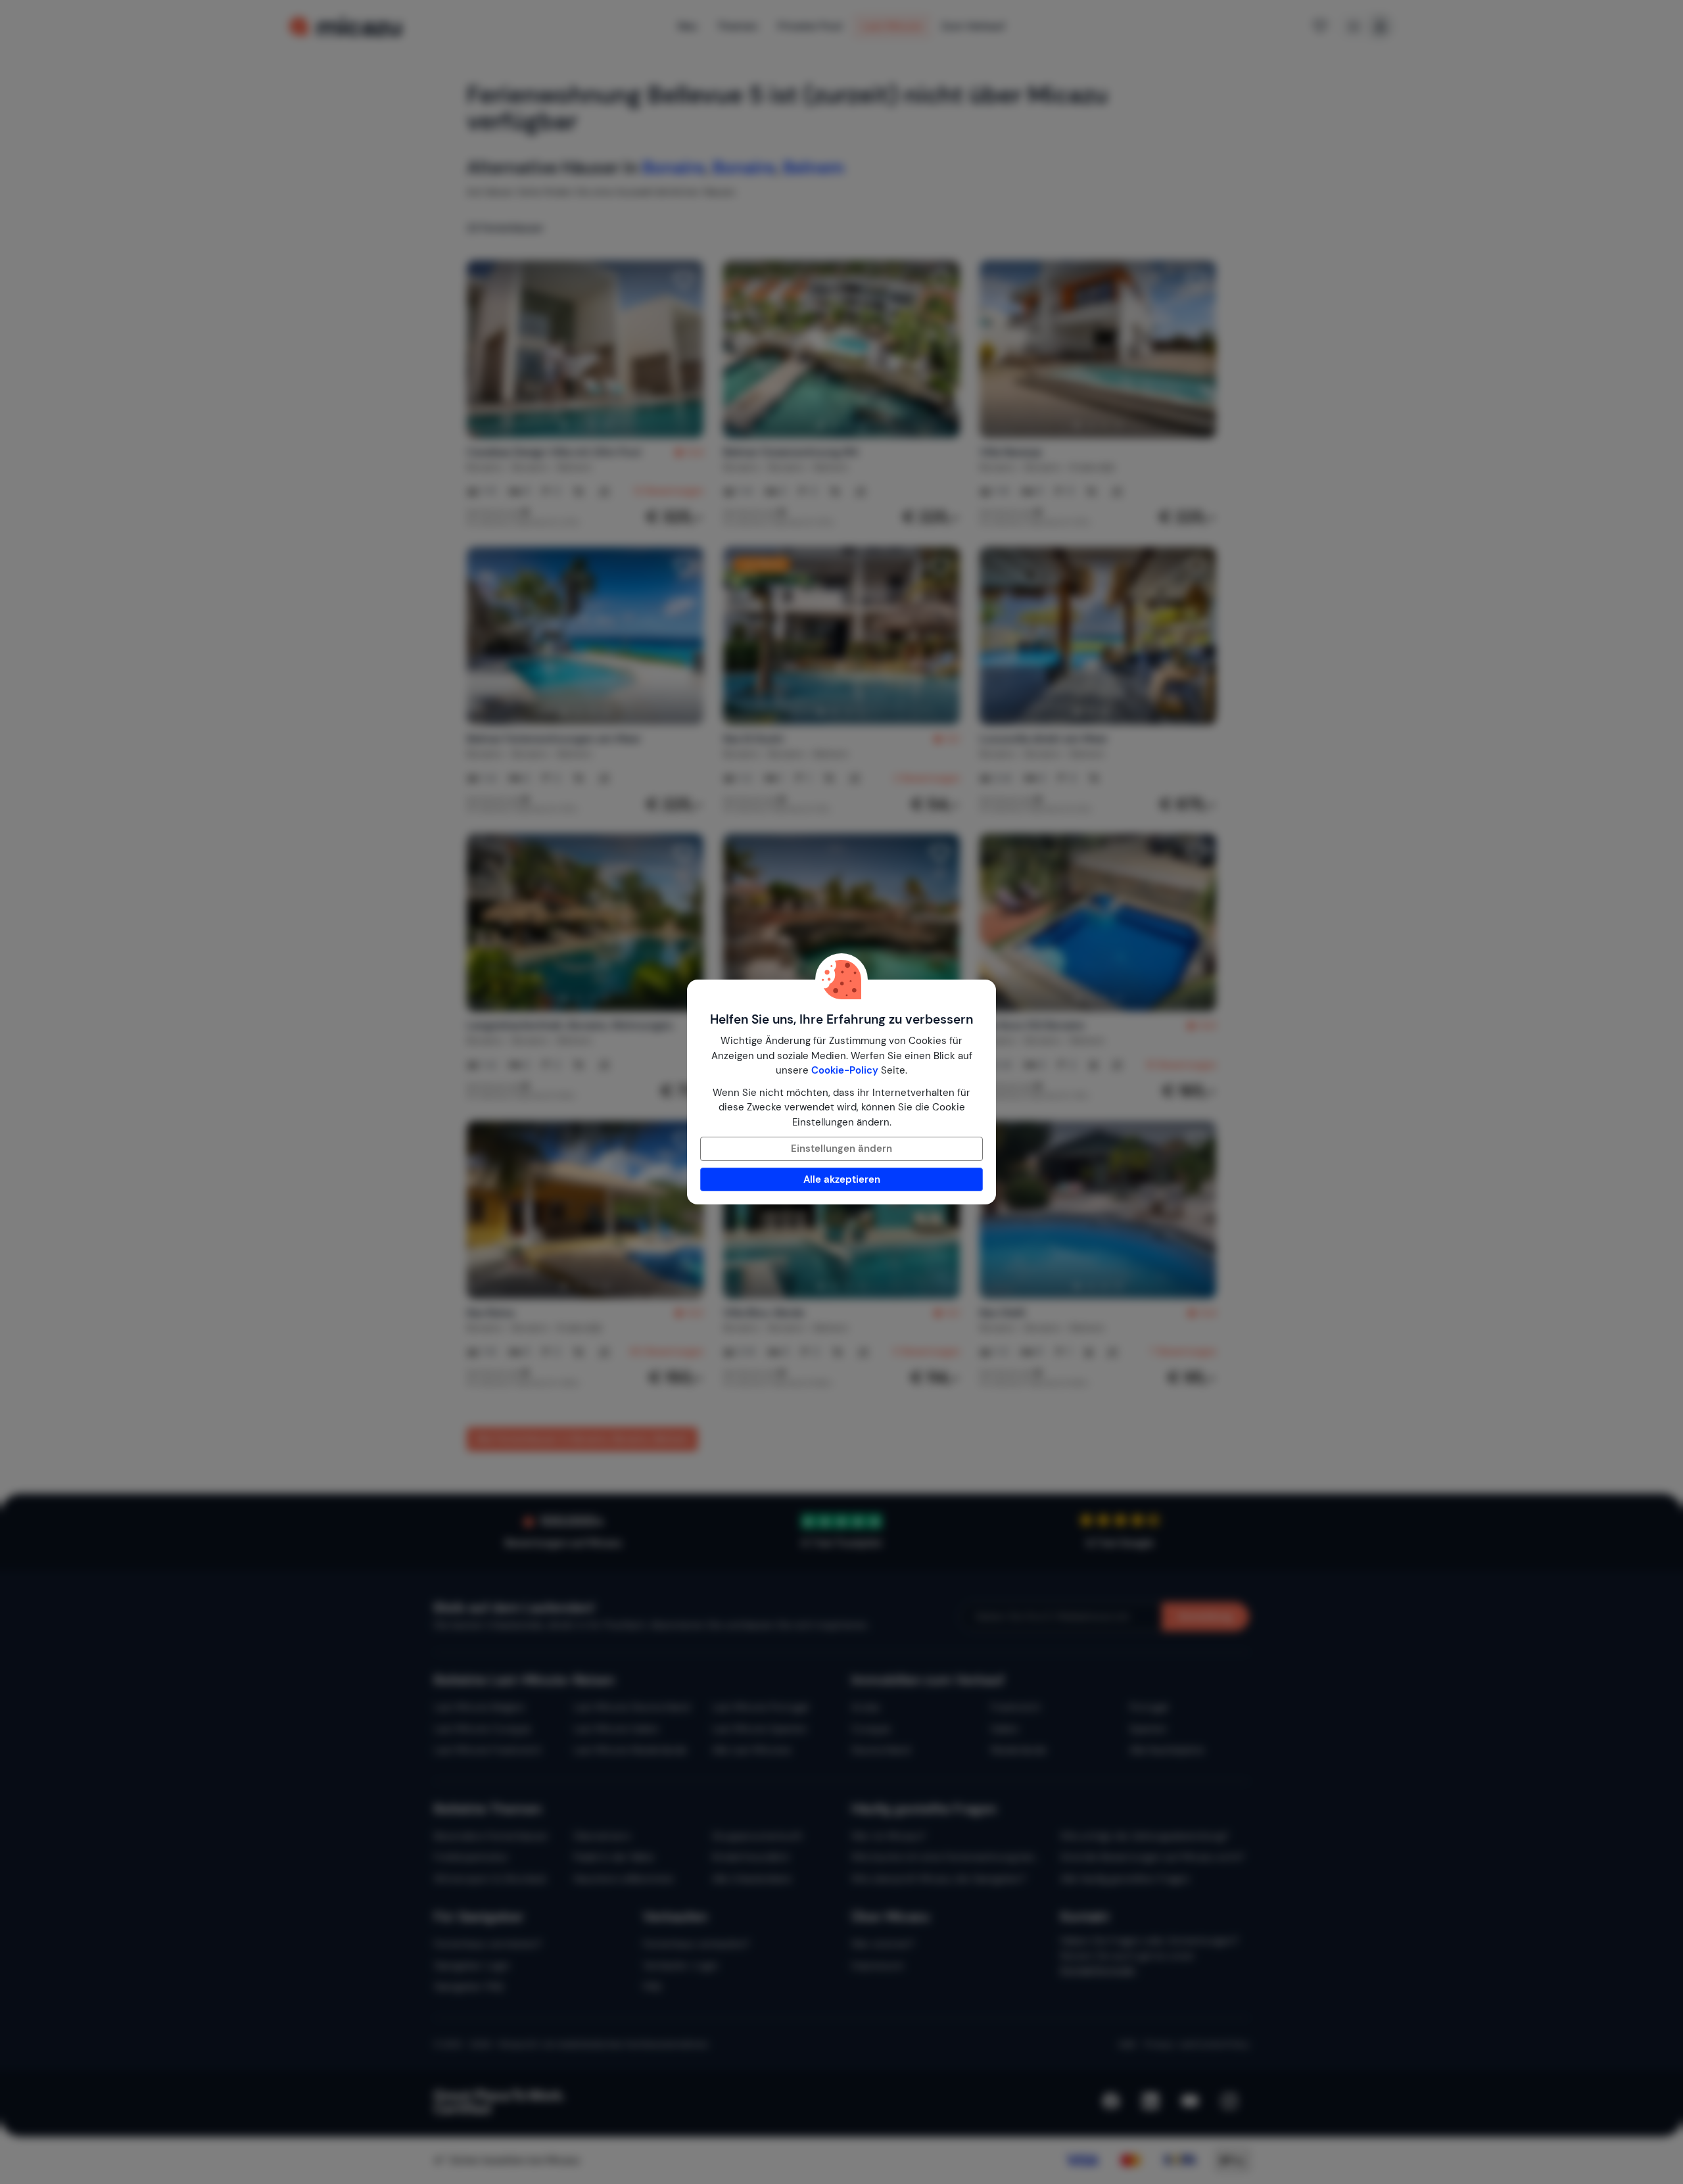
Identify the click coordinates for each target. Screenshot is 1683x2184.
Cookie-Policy (845, 1070)
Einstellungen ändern (841, 1149)
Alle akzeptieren (842, 1179)
